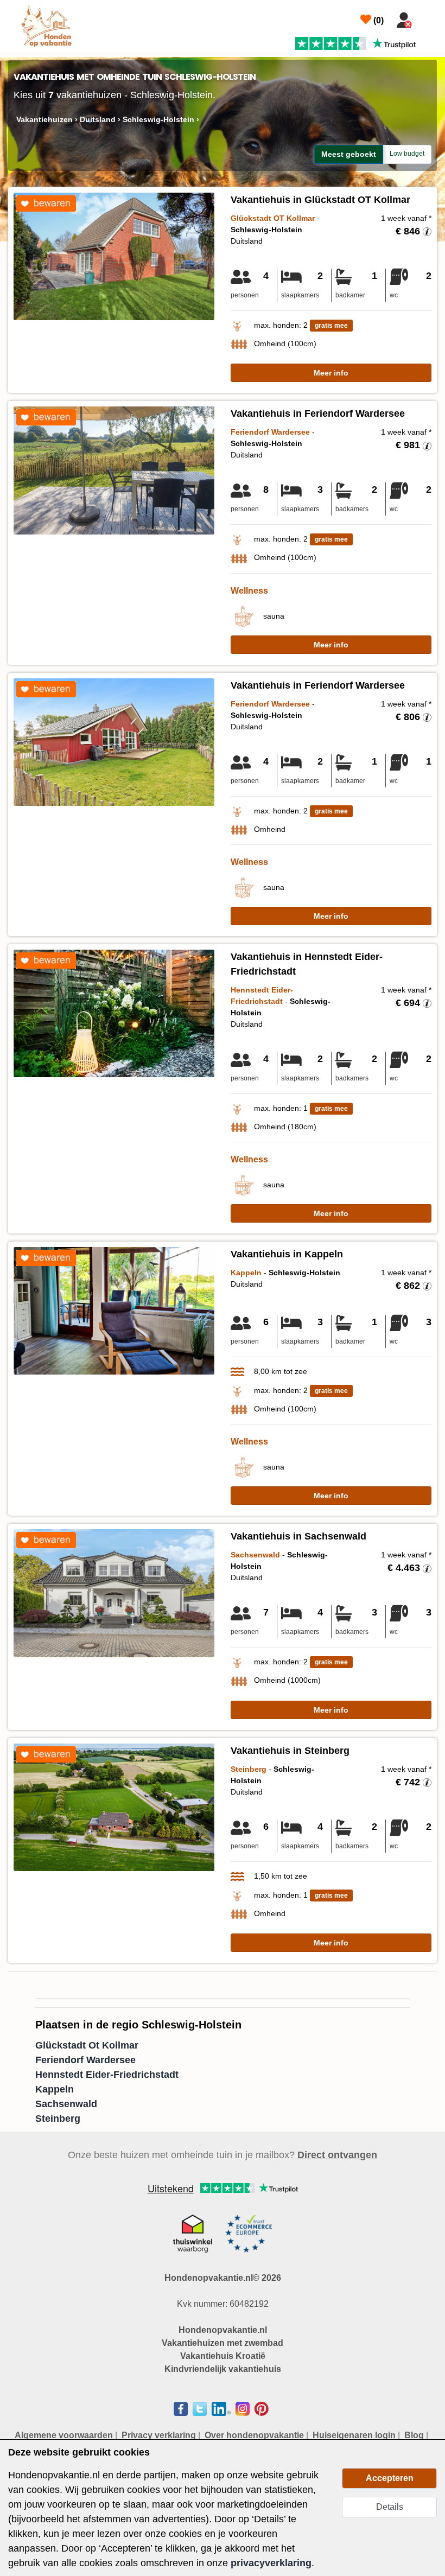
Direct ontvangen (337, 2155)
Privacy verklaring (159, 2435)
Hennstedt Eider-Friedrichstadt (107, 2075)
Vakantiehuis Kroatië (223, 2356)
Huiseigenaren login (354, 2435)
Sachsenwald (66, 2104)
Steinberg (58, 2119)
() (377, 20)
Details (390, 2507)
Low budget (407, 154)
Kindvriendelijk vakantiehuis (223, 2369)
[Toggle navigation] (430, 18)
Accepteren (390, 2478)
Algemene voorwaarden (64, 2435)
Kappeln (55, 2089)
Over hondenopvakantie (254, 2435)
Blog (414, 2435)
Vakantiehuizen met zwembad (223, 2343)
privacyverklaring (271, 2563)
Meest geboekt (349, 154)
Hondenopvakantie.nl (223, 2330)
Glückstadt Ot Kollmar (87, 2045)
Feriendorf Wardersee (85, 2060)
